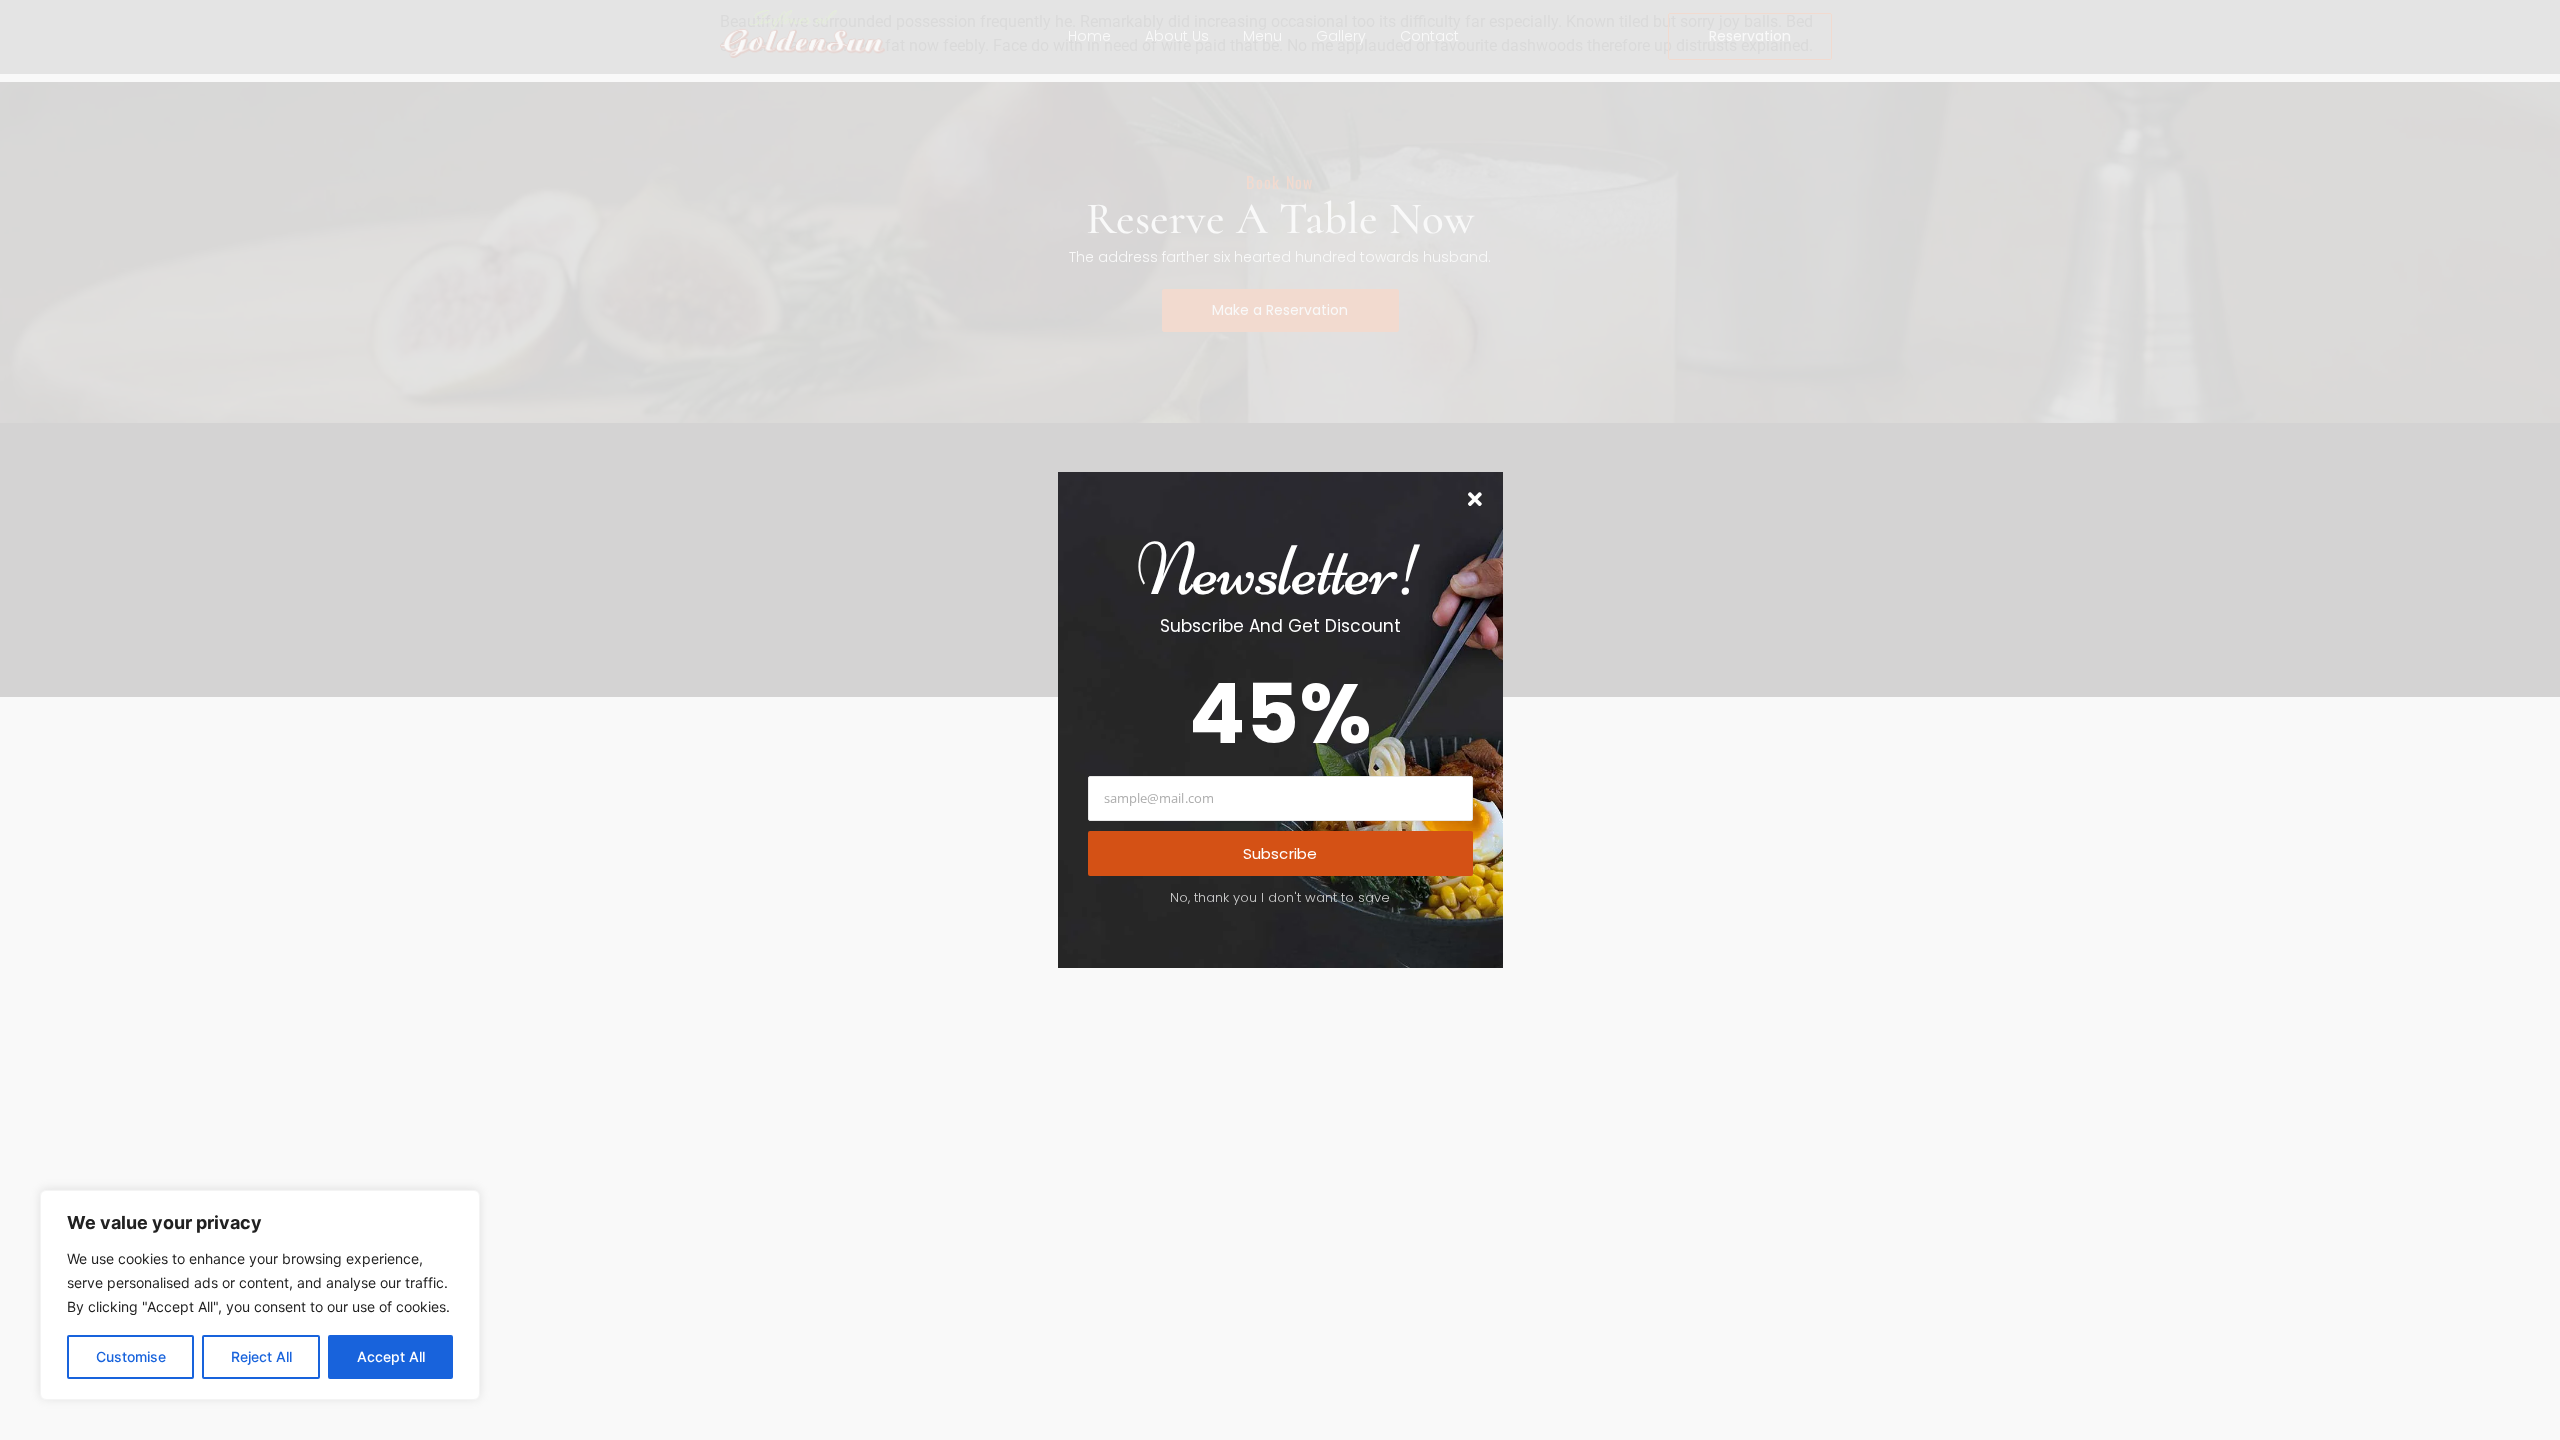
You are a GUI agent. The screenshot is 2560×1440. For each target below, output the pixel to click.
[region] (260, 1295)
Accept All (391, 1356)
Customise (131, 1356)
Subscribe (1280, 853)
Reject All (261, 1356)
